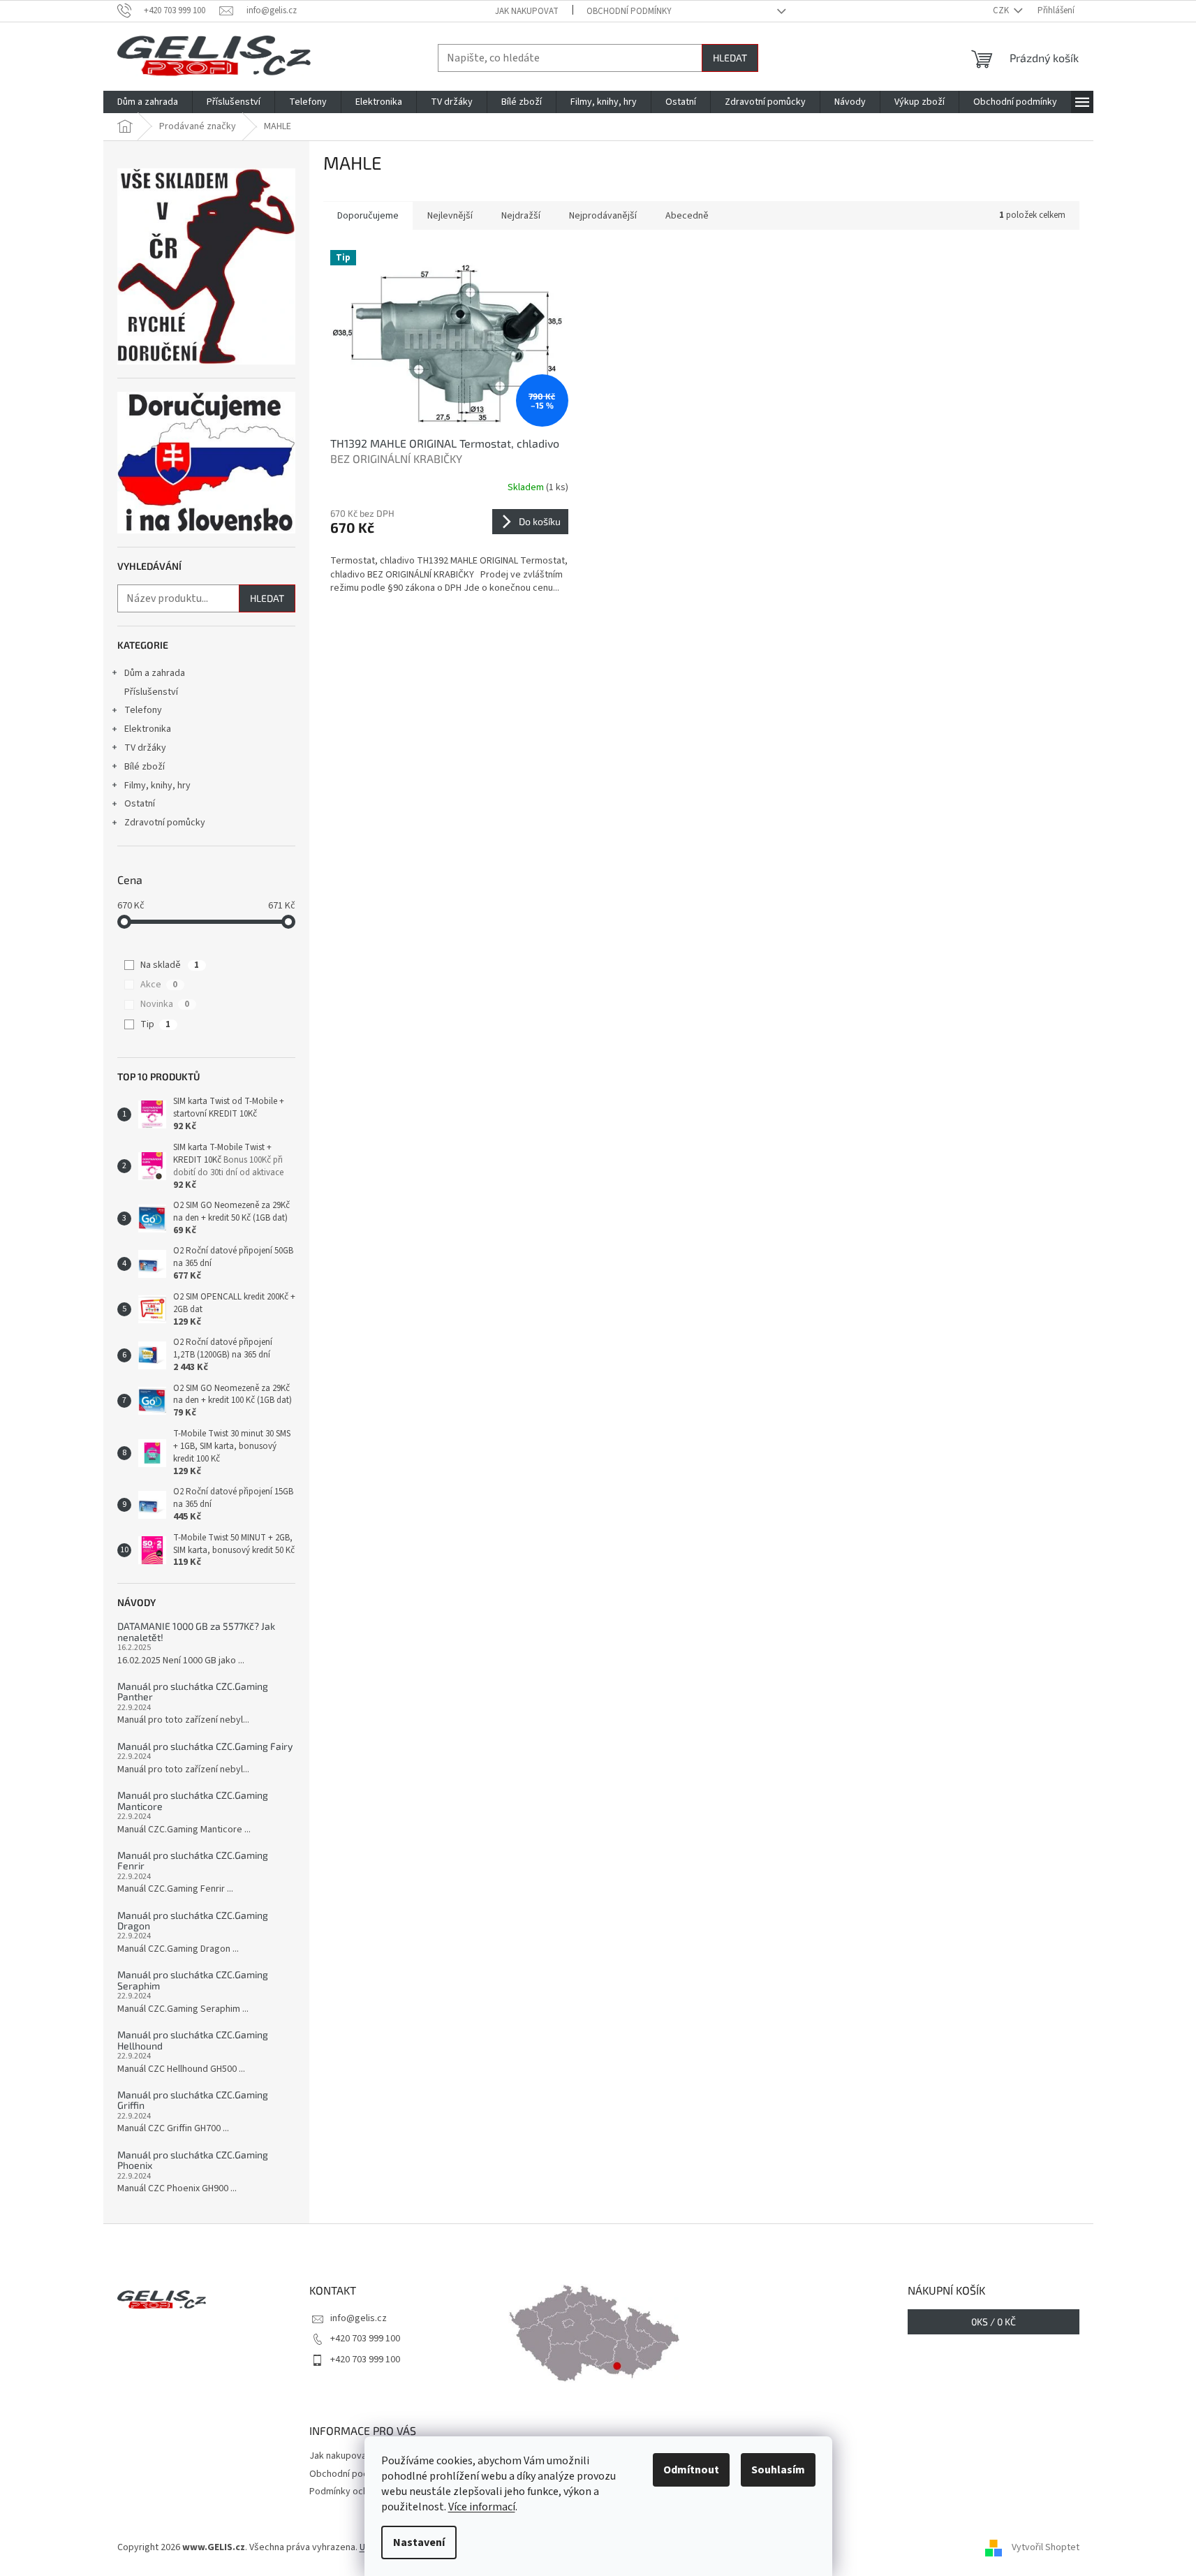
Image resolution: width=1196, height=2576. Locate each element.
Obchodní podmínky (629, 11)
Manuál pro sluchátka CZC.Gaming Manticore (193, 1801)
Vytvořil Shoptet (1046, 2547)
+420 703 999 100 (365, 2339)
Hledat (730, 58)
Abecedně (687, 216)
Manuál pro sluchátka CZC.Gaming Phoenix (193, 2160)
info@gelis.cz (359, 2318)
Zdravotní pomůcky (165, 823)
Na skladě (170, 965)
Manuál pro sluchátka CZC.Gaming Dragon (193, 1921)
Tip (155, 1024)
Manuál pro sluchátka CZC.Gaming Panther (193, 1692)
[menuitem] (148, 102)
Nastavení (419, 2542)
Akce (159, 985)
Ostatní (140, 804)
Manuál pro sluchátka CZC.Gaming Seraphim (193, 1980)
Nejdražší (521, 216)
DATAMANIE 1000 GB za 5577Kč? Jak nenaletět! (196, 1632)
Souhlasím (778, 2470)
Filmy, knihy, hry (157, 786)
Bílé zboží (145, 767)
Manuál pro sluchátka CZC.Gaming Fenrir (193, 1861)
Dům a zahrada (155, 673)
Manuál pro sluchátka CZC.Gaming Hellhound (193, 2040)
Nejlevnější (450, 216)
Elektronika (148, 729)
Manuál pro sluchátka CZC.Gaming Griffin (193, 2100)
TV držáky (145, 748)
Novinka (165, 1004)
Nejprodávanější (603, 216)
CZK (1002, 10)
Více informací (482, 2507)
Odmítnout (691, 2470)
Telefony (143, 710)
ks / (994, 2321)
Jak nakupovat (527, 11)
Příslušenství (151, 692)
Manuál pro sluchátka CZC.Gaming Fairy (205, 1746)
